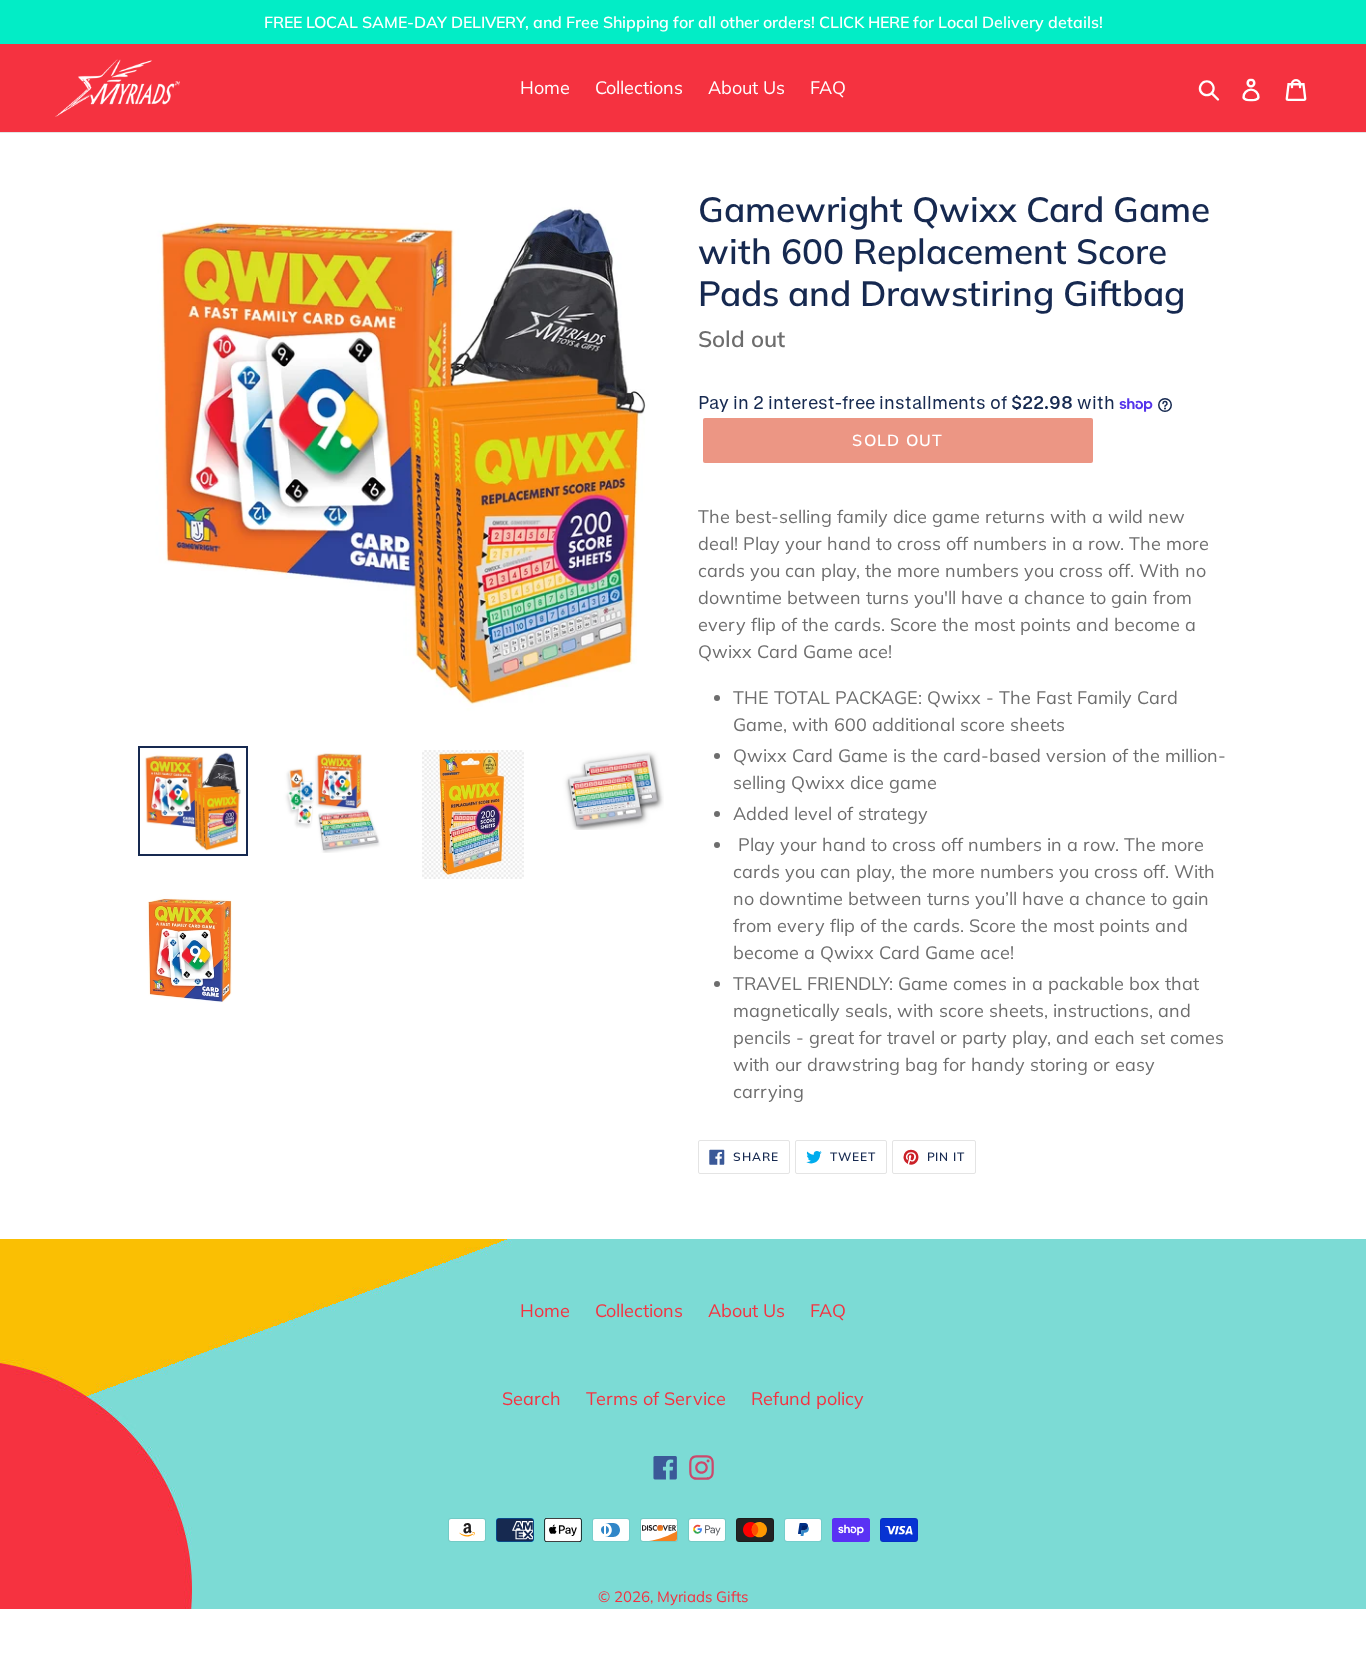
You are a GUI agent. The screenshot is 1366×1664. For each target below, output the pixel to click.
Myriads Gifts (702, 1596)
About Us (746, 1310)
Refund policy (807, 1398)
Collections (639, 1310)
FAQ (828, 1310)
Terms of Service (656, 1398)
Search (531, 1398)
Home (545, 1310)
